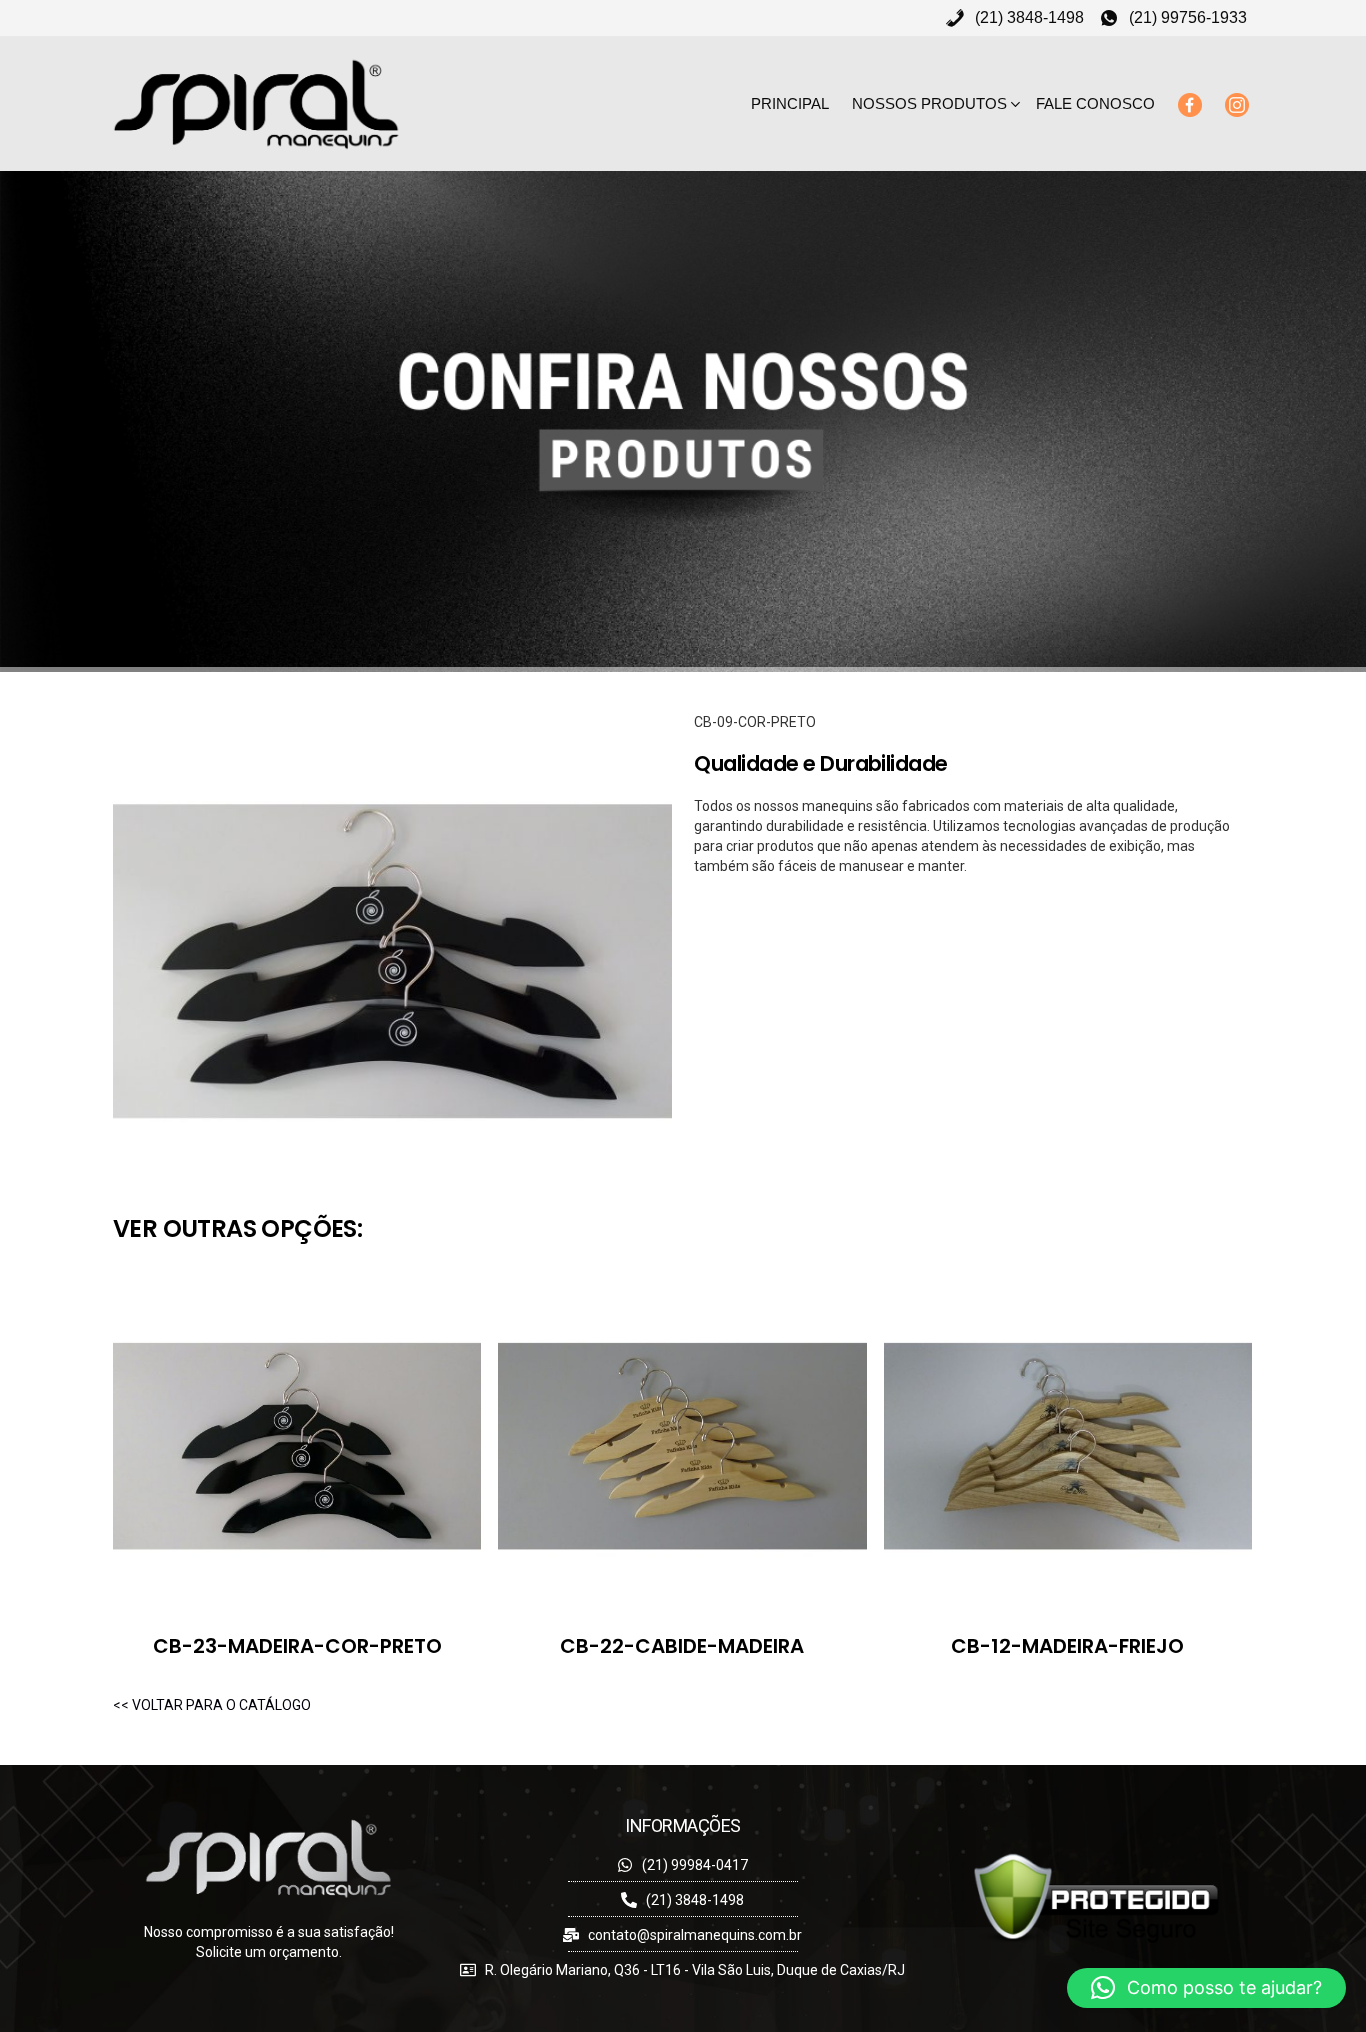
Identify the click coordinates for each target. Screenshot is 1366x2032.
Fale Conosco (1095, 103)
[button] (1206, 1988)
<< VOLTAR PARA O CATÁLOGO (212, 1705)
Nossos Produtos (929, 103)
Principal (790, 103)
